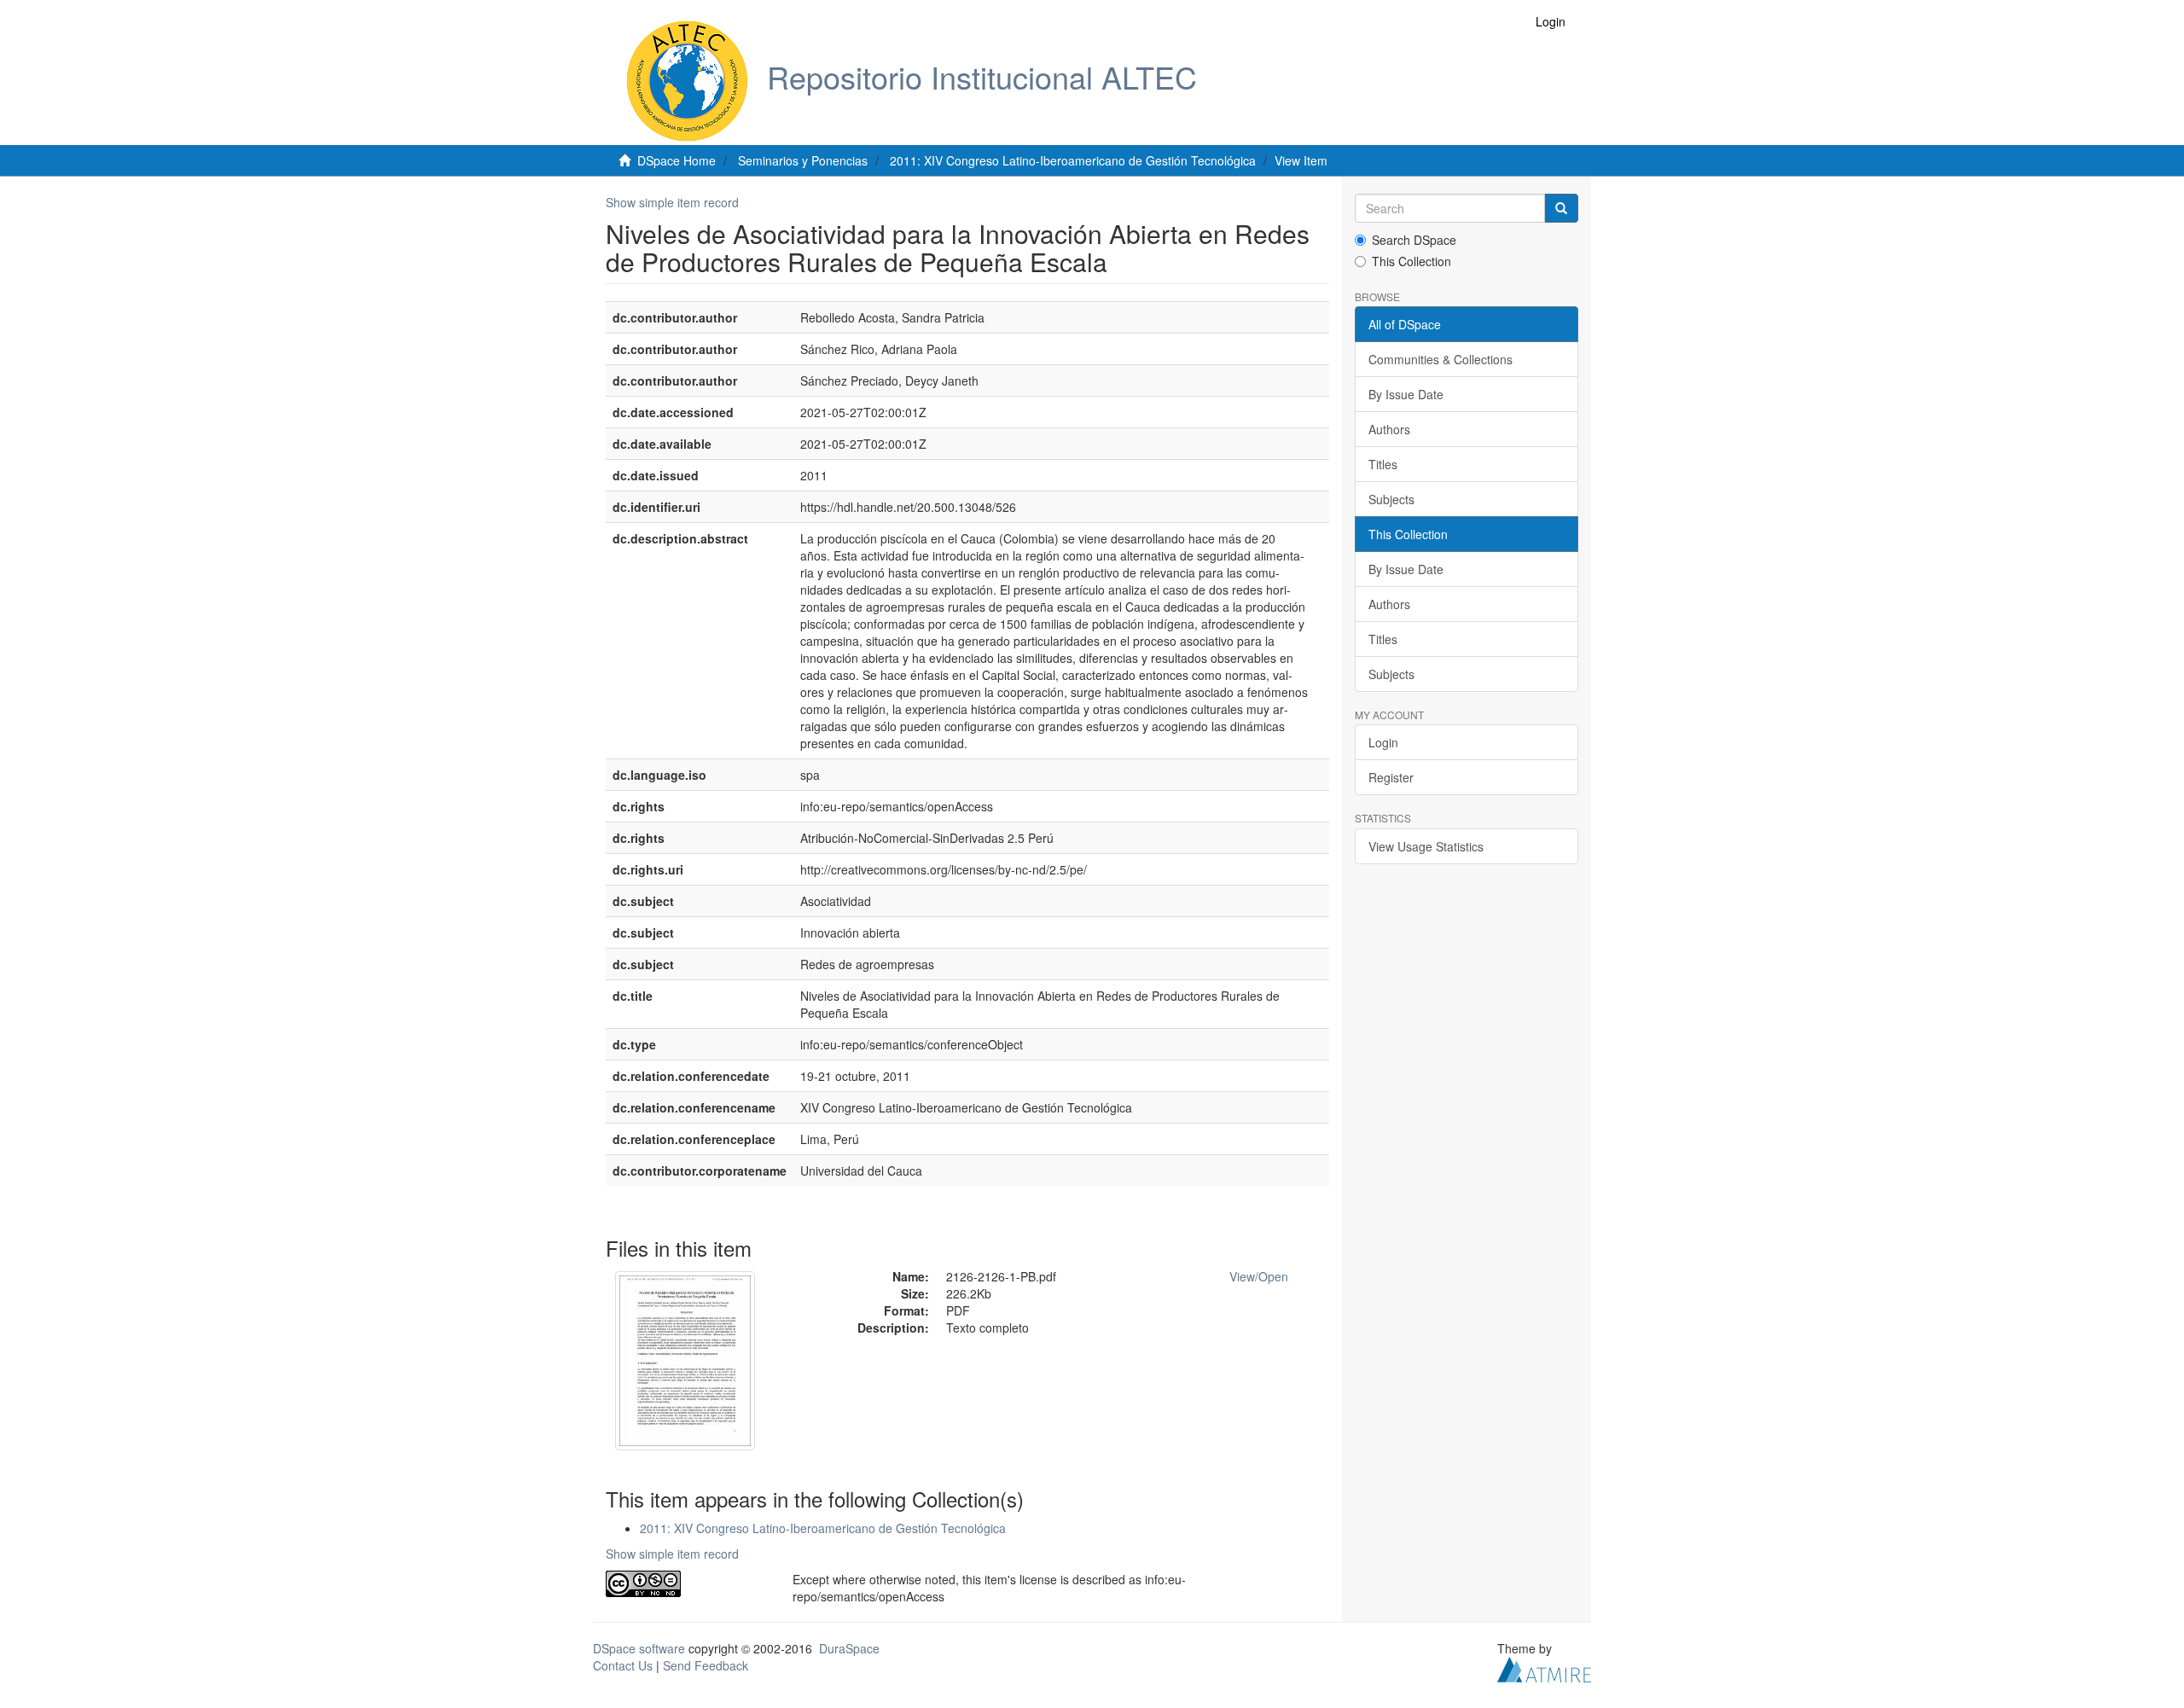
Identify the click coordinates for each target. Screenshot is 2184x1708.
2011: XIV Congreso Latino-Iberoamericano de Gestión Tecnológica (1073, 160)
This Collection (1411, 261)
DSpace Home (677, 160)
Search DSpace (1414, 240)
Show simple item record (672, 202)
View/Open (1259, 1276)
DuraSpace (849, 1648)
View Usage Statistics (1426, 846)
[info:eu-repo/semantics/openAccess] (686, 1584)
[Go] (1561, 208)
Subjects (1391, 499)
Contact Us (623, 1665)
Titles (1383, 464)
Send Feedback (706, 1665)
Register (1391, 777)
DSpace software (639, 1648)
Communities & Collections (1441, 359)
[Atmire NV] (1544, 1667)
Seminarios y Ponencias (803, 160)
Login (1383, 742)
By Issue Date (1406, 394)
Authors (1389, 429)
